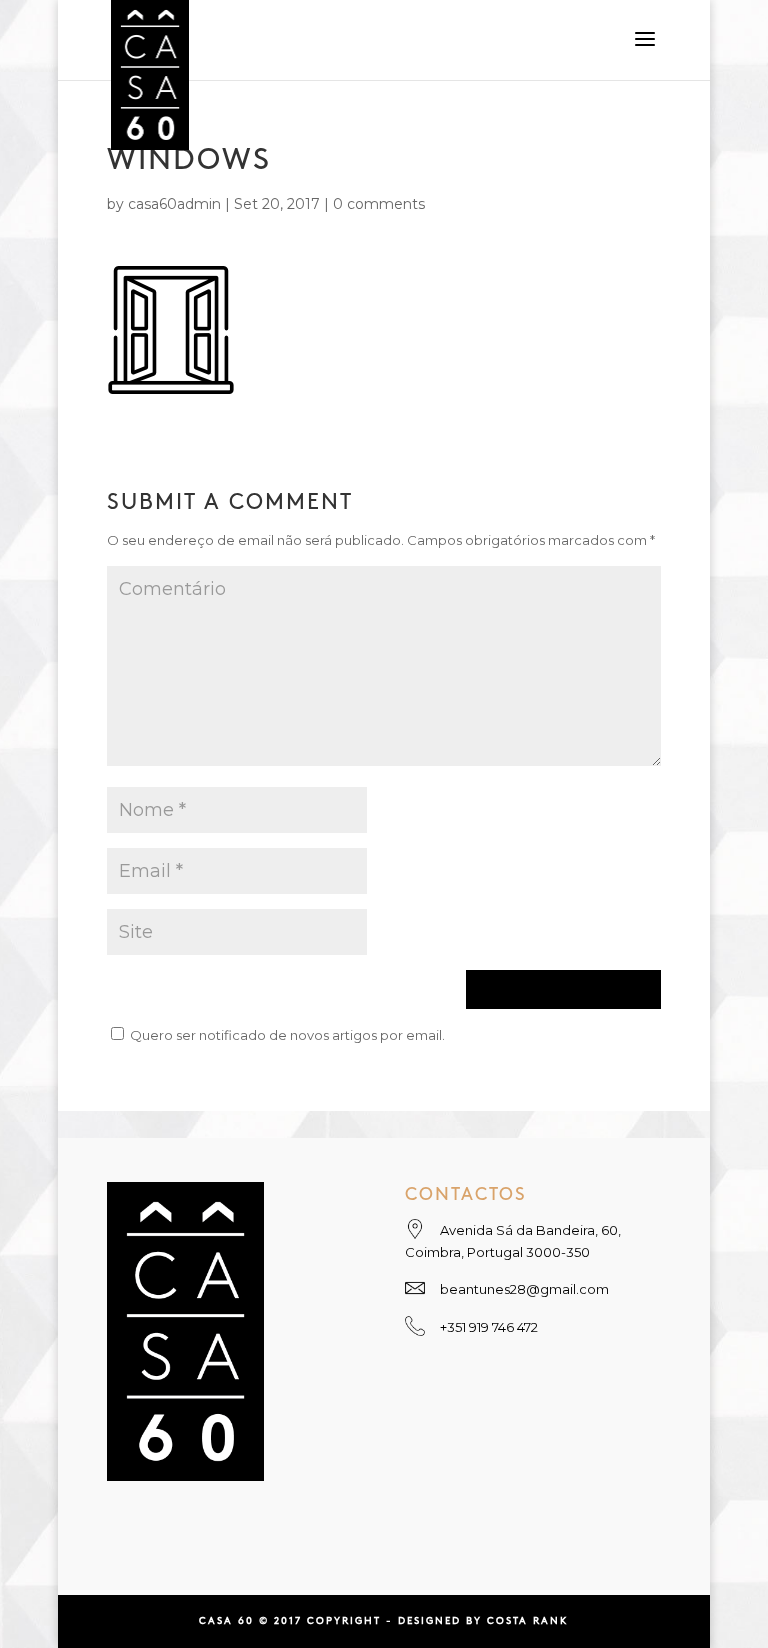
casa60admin (174, 204)
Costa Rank (528, 1621)
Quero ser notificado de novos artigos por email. (287, 1035)
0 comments (379, 204)
